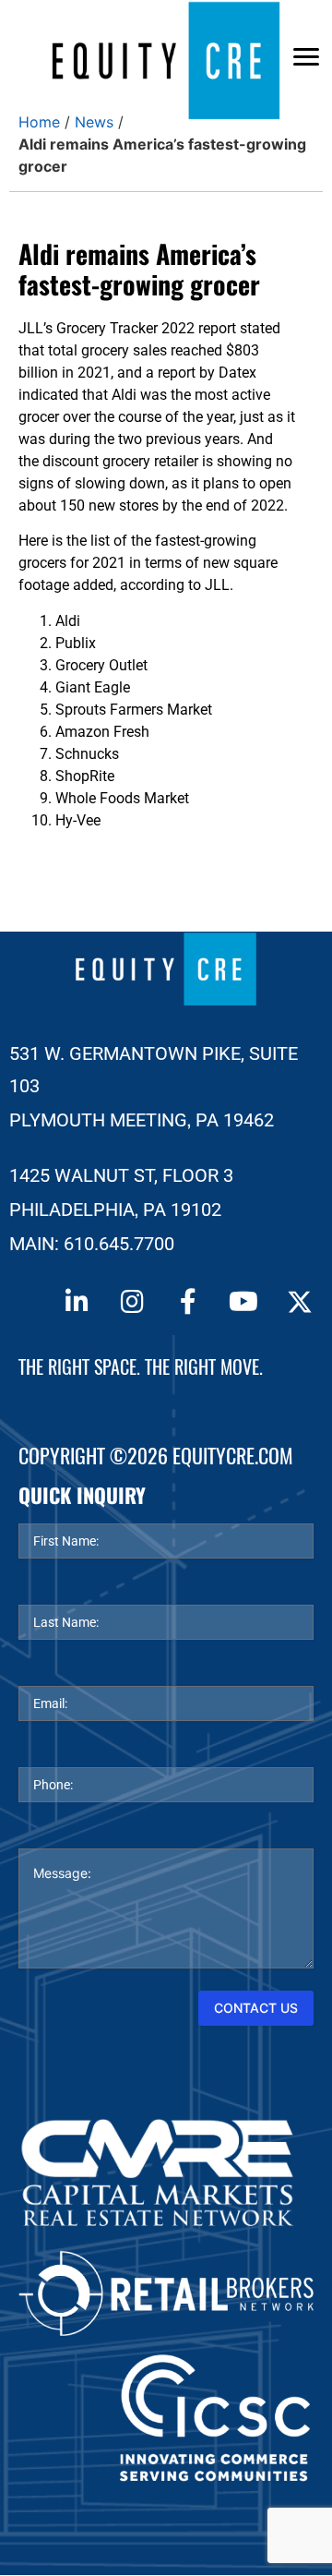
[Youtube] (243, 1302)
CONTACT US (256, 2008)
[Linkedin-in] (77, 1302)
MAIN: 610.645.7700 (92, 1244)
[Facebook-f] (188, 1302)
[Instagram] (132, 1302)
